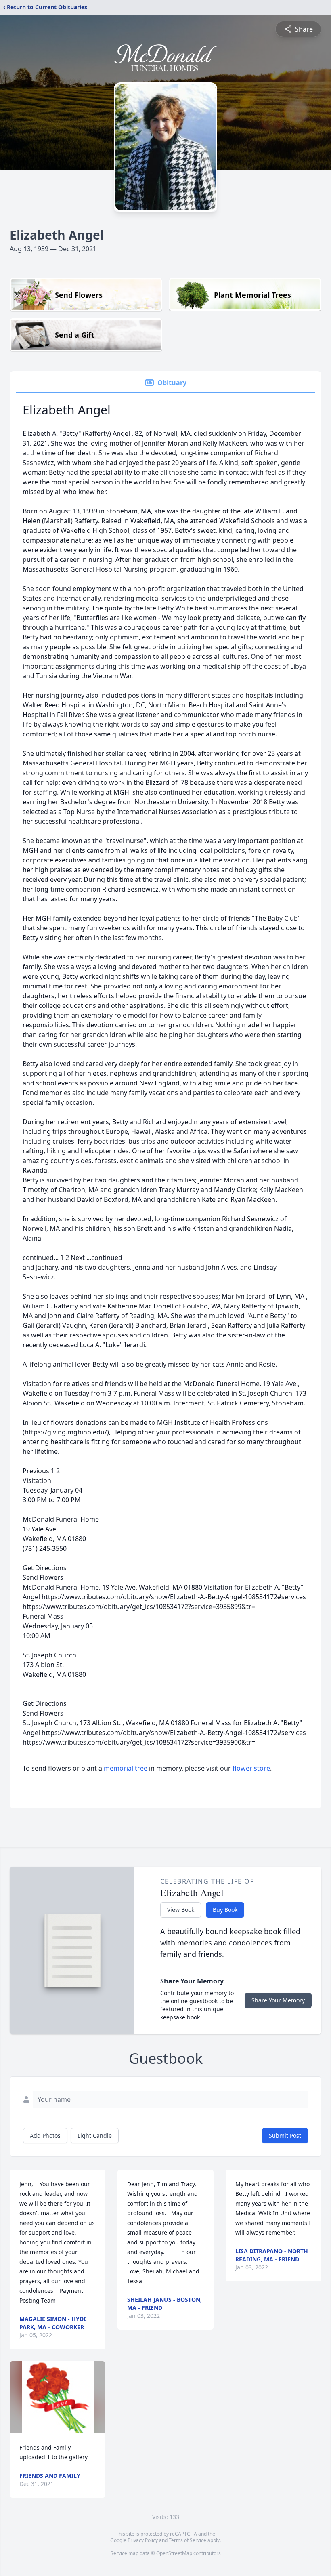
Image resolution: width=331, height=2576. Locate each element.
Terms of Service (187, 2540)
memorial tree (126, 1768)
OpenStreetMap (174, 2553)
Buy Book (225, 1910)
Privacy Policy (143, 2540)
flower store (251, 1768)
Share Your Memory (278, 2000)
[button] (58, 2397)
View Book (181, 1910)
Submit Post (285, 2135)
